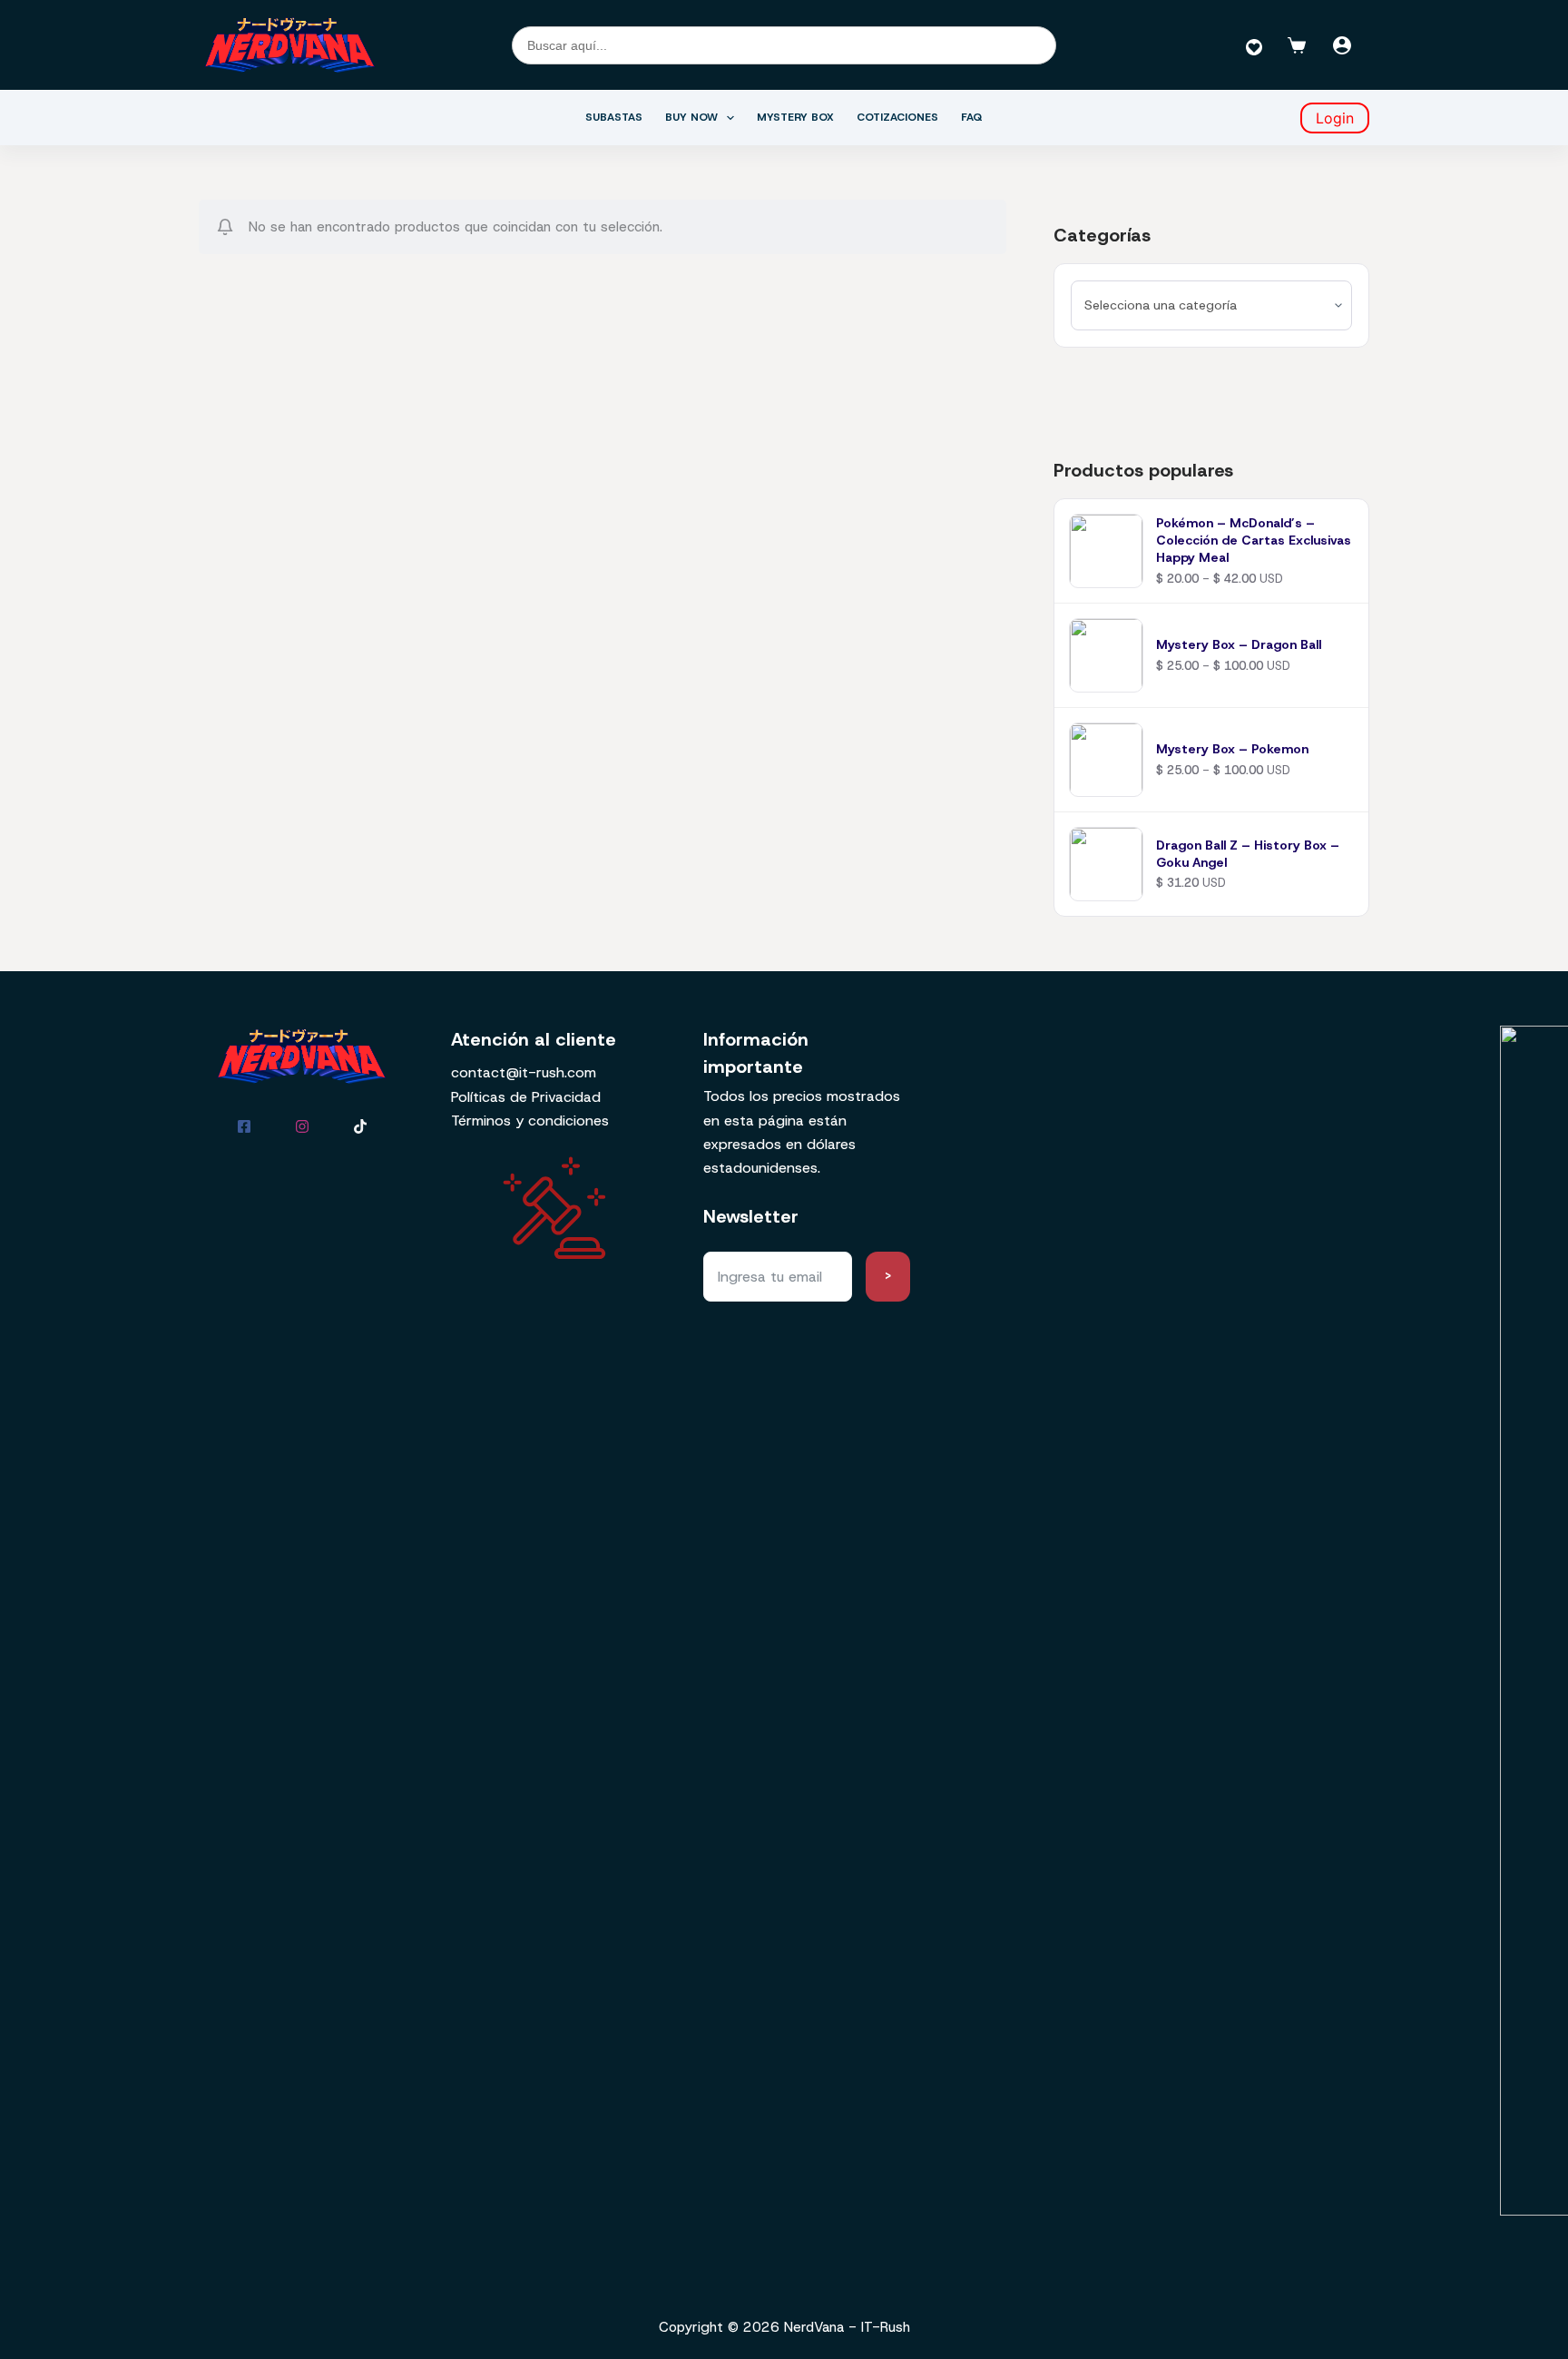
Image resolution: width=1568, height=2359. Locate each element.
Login (1335, 118)
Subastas (614, 117)
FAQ (972, 117)
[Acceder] (1342, 45)
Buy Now (691, 117)
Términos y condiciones (530, 1121)
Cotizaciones (897, 117)
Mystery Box (795, 117)
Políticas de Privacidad (526, 1097)
